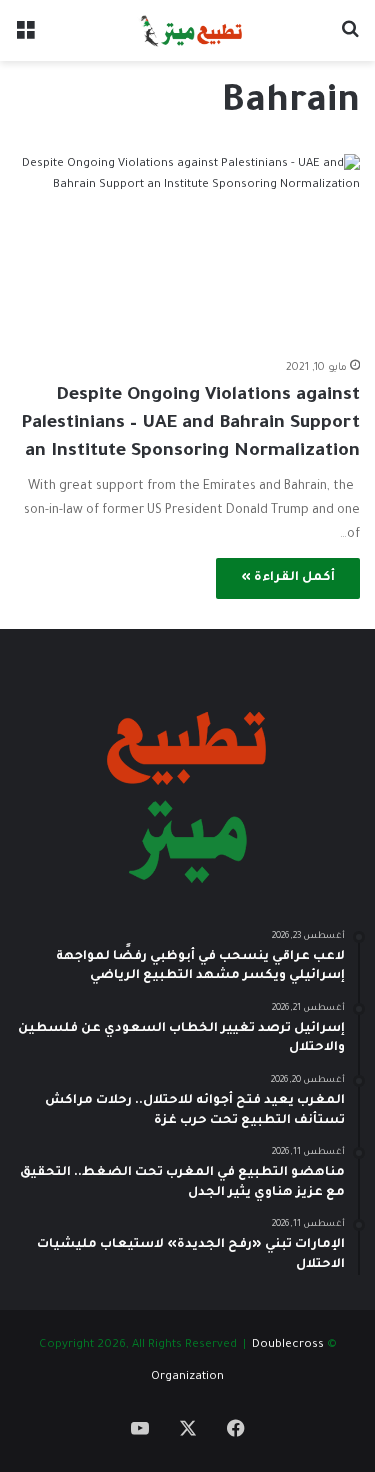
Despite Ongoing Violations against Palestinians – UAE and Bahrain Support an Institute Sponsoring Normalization (190, 424)
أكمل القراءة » (288, 578)
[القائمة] (25, 38)
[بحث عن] (350, 38)
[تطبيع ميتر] (187, 30)
